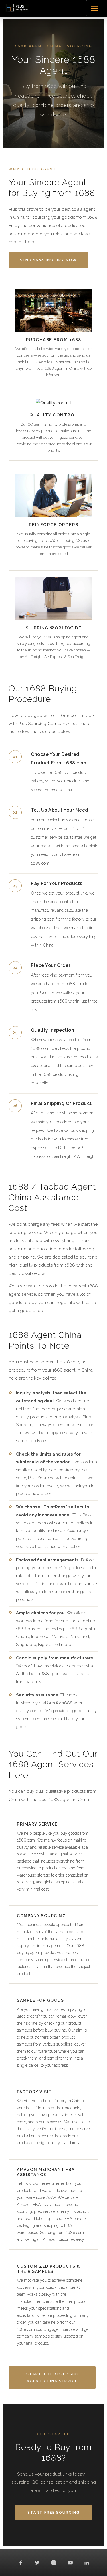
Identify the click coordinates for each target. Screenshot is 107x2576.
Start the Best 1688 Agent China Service (52, 2377)
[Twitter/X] (37, 2563)
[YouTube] (70, 2563)
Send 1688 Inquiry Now (49, 260)
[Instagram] (54, 2563)
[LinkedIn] (87, 2563)
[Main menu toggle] (94, 8)
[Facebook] (21, 2563)
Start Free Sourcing (54, 2512)
